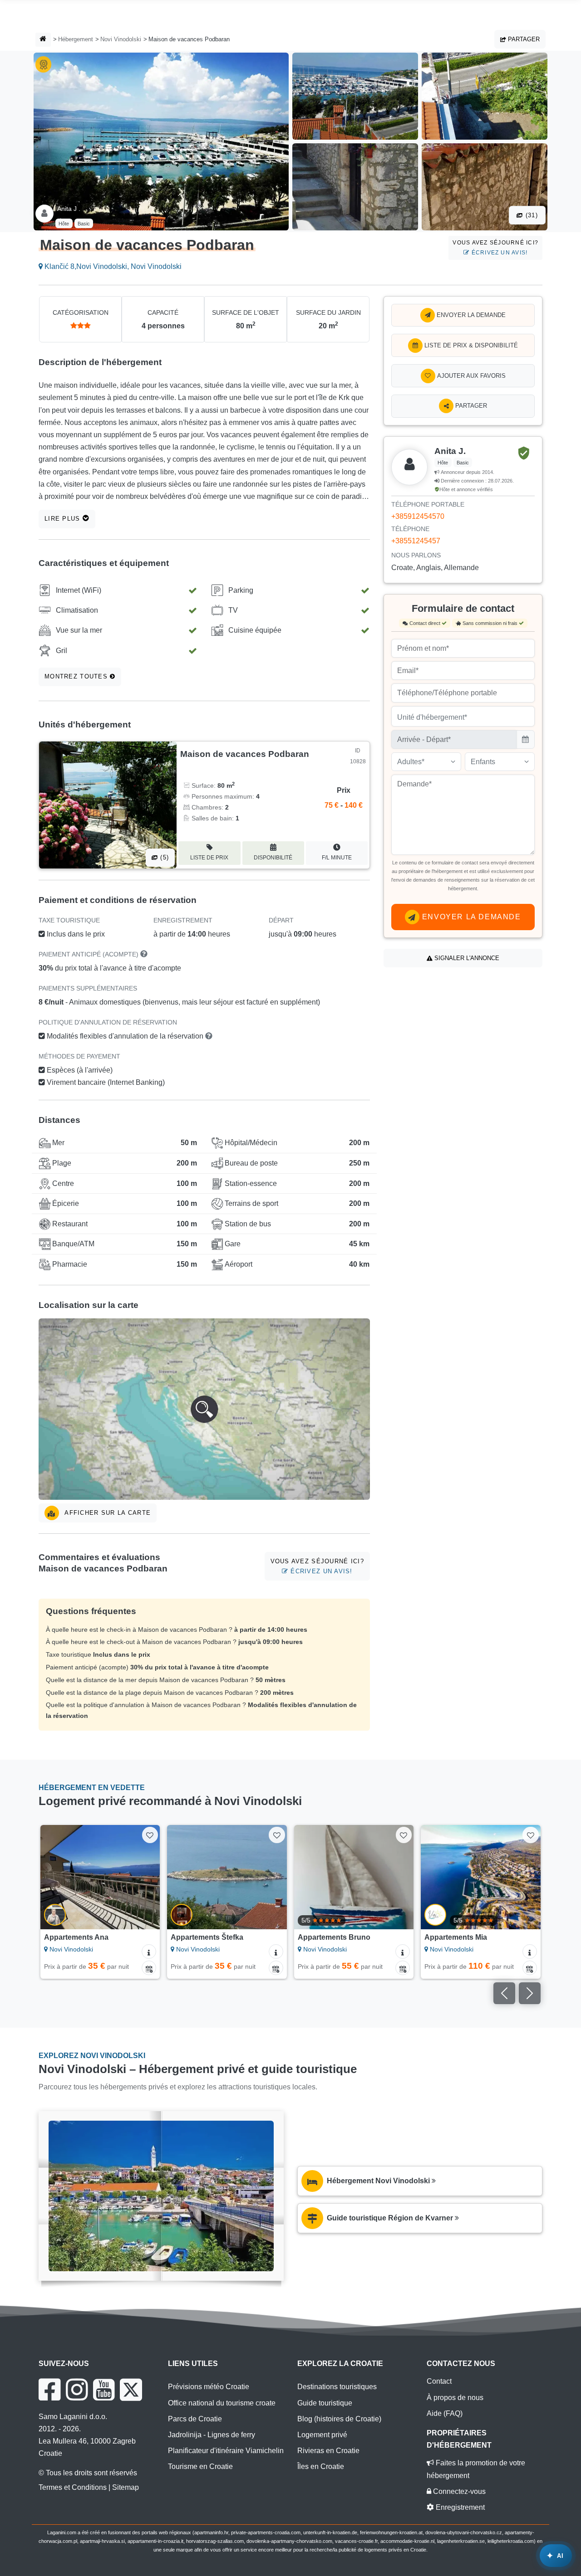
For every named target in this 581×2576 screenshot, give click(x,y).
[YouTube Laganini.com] (104, 2390)
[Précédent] (54, 1877)
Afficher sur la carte (107, 1513)
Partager (523, 39)
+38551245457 (416, 541)
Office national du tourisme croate (222, 2403)
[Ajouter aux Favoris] (150, 1835)
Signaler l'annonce (466, 958)
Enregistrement (459, 2507)
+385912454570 (418, 516)
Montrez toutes (77, 676)
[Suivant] (147, 1877)
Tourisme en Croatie (200, 2466)
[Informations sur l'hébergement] (149, 1952)
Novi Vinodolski (121, 39)
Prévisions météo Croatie (209, 2387)
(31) (531, 215)
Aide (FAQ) (445, 2413)
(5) (163, 857)
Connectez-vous (458, 2491)
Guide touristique (325, 2403)
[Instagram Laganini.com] (77, 2390)
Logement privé (322, 2435)
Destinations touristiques (337, 2387)
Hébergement (76, 39)
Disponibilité (273, 858)
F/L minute (337, 858)
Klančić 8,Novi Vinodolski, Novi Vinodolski (112, 266)
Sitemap (126, 2487)
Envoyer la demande (470, 315)
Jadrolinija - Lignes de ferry (212, 2435)
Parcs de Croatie (195, 2419)
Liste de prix (209, 858)
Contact (439, 2381)
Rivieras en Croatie (328, 2451)
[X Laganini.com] (131, 2390)
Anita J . (69, 209)
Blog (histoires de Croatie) (339, 2419)
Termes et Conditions (73, 2487)
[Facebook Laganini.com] (49, 2390)
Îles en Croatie (321, 2466)
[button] (204, 1409)
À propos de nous (455, 2398)
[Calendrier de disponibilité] (149, 1968)
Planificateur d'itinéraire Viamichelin (226, 2451)
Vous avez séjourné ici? (495, 247)
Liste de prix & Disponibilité (470, 345)
